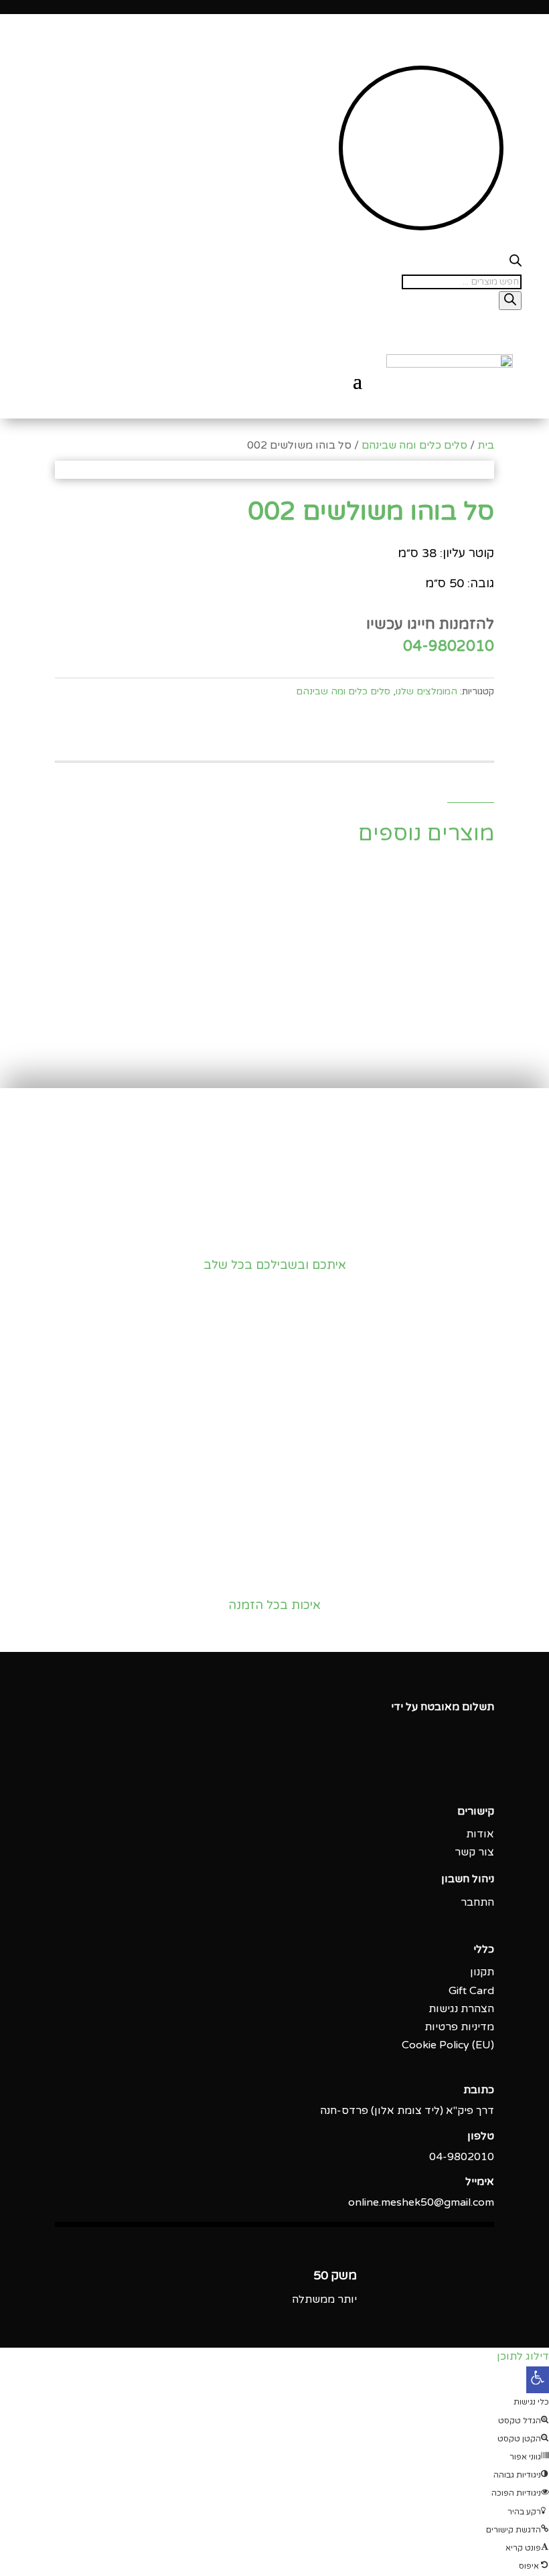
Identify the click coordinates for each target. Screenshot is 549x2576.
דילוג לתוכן (523, 2356)
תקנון (482, 1972)
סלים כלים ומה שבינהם (414, 445)
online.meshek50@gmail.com (421, 2202)
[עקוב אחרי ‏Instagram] (457, 1768)
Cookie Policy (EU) (448, 2045)
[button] (538, 2380)
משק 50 (335, 2275)
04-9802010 (449, 646)
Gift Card (471, 1991)
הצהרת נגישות (461, 2009)
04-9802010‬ (462, 2157)
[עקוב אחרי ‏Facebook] (483, 1768)
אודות (480, 1834)
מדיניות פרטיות (459, 2027)
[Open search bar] (516, 263)
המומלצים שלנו (426, 691)
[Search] (510, 301)
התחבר (477, 1902)
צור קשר (474, 1852)
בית (486, 445)
